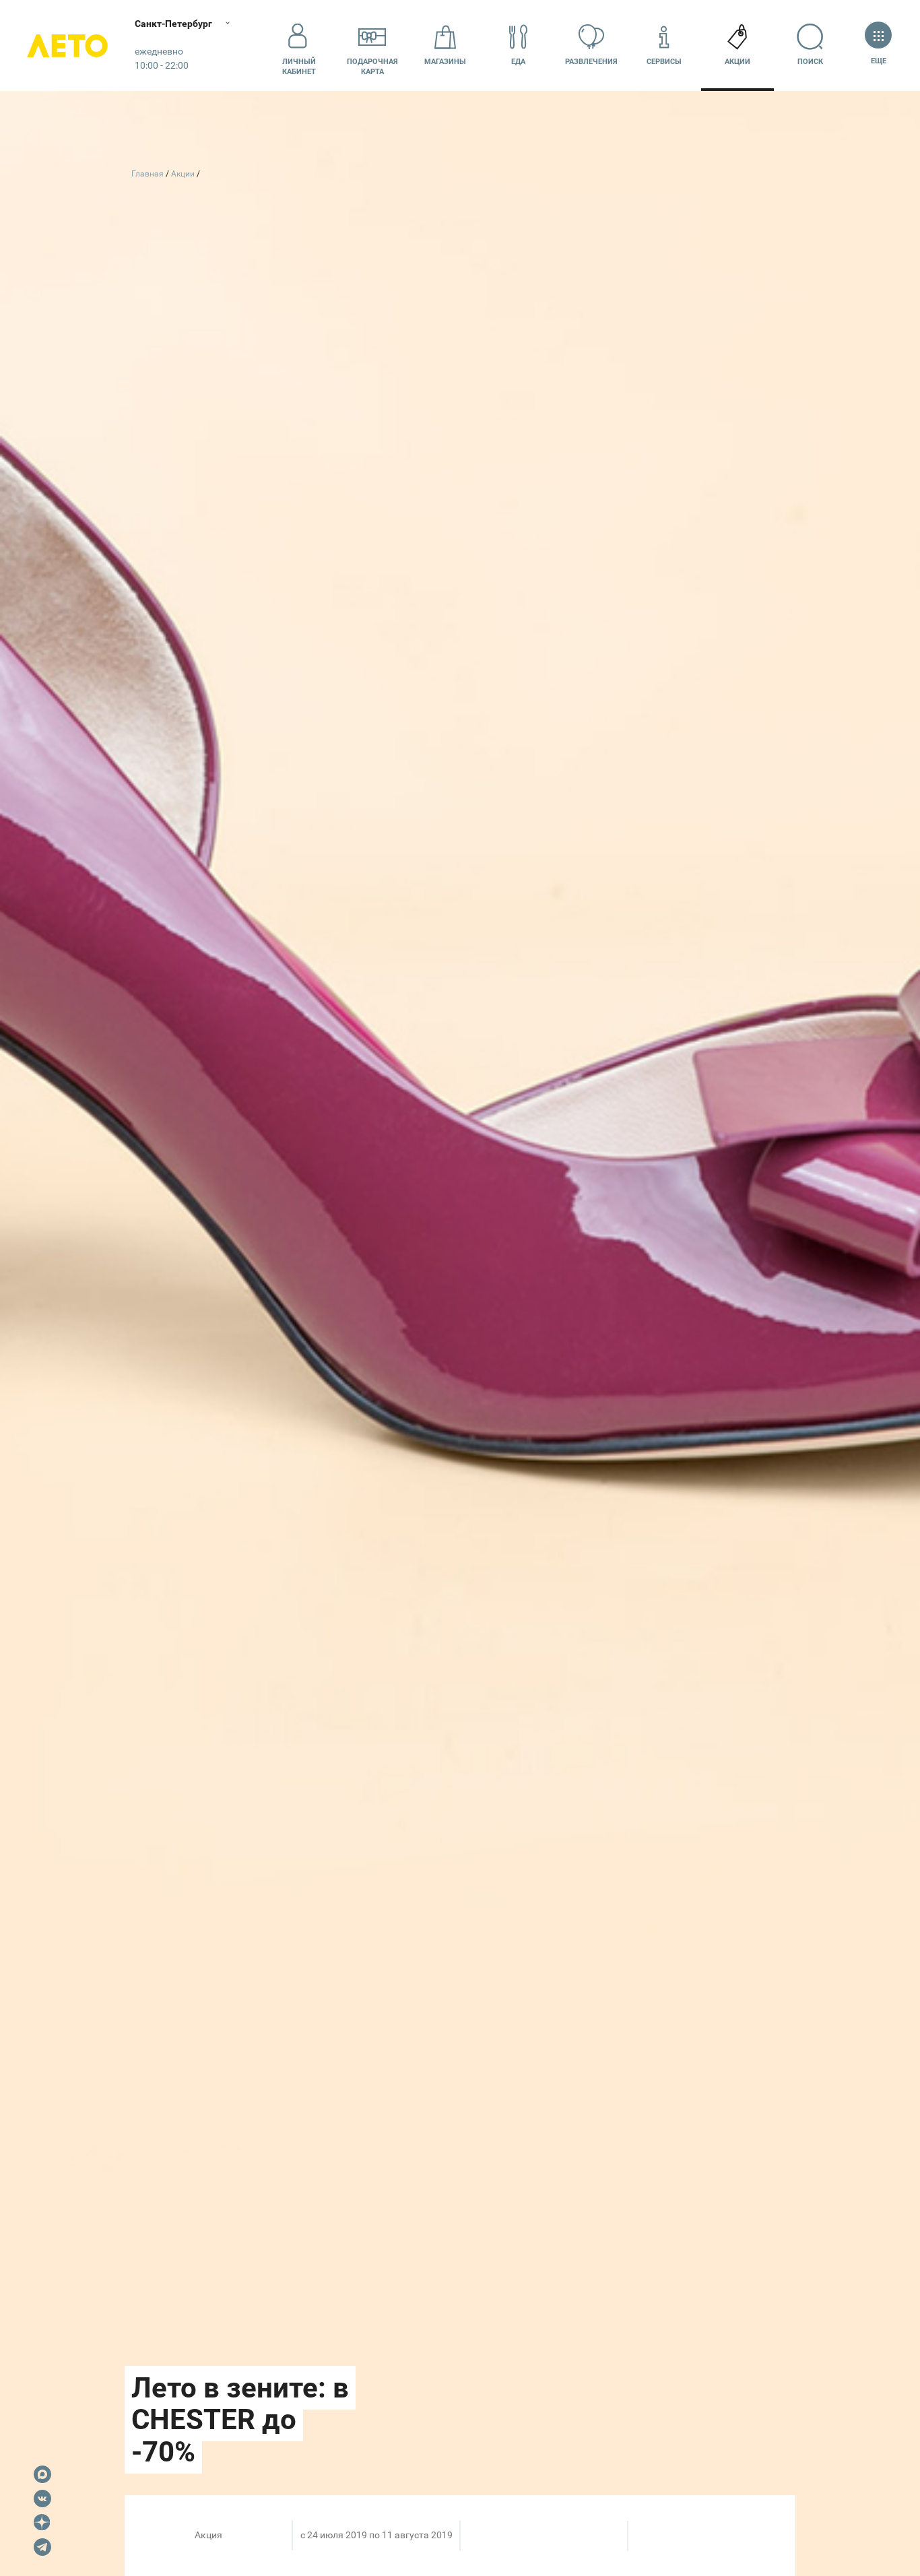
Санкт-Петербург (173, 24)
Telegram (42, 2547)
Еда (518, 62)
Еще (878, 61)
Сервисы (664, 62)
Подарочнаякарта (372, 67)
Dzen (42, 2523)
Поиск (810, 62)
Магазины (445, 62)
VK (42, 2499)
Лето (67, 45)
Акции (737, 62)
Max (42, 2474)
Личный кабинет (299, 67)
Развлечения (591, 62)
